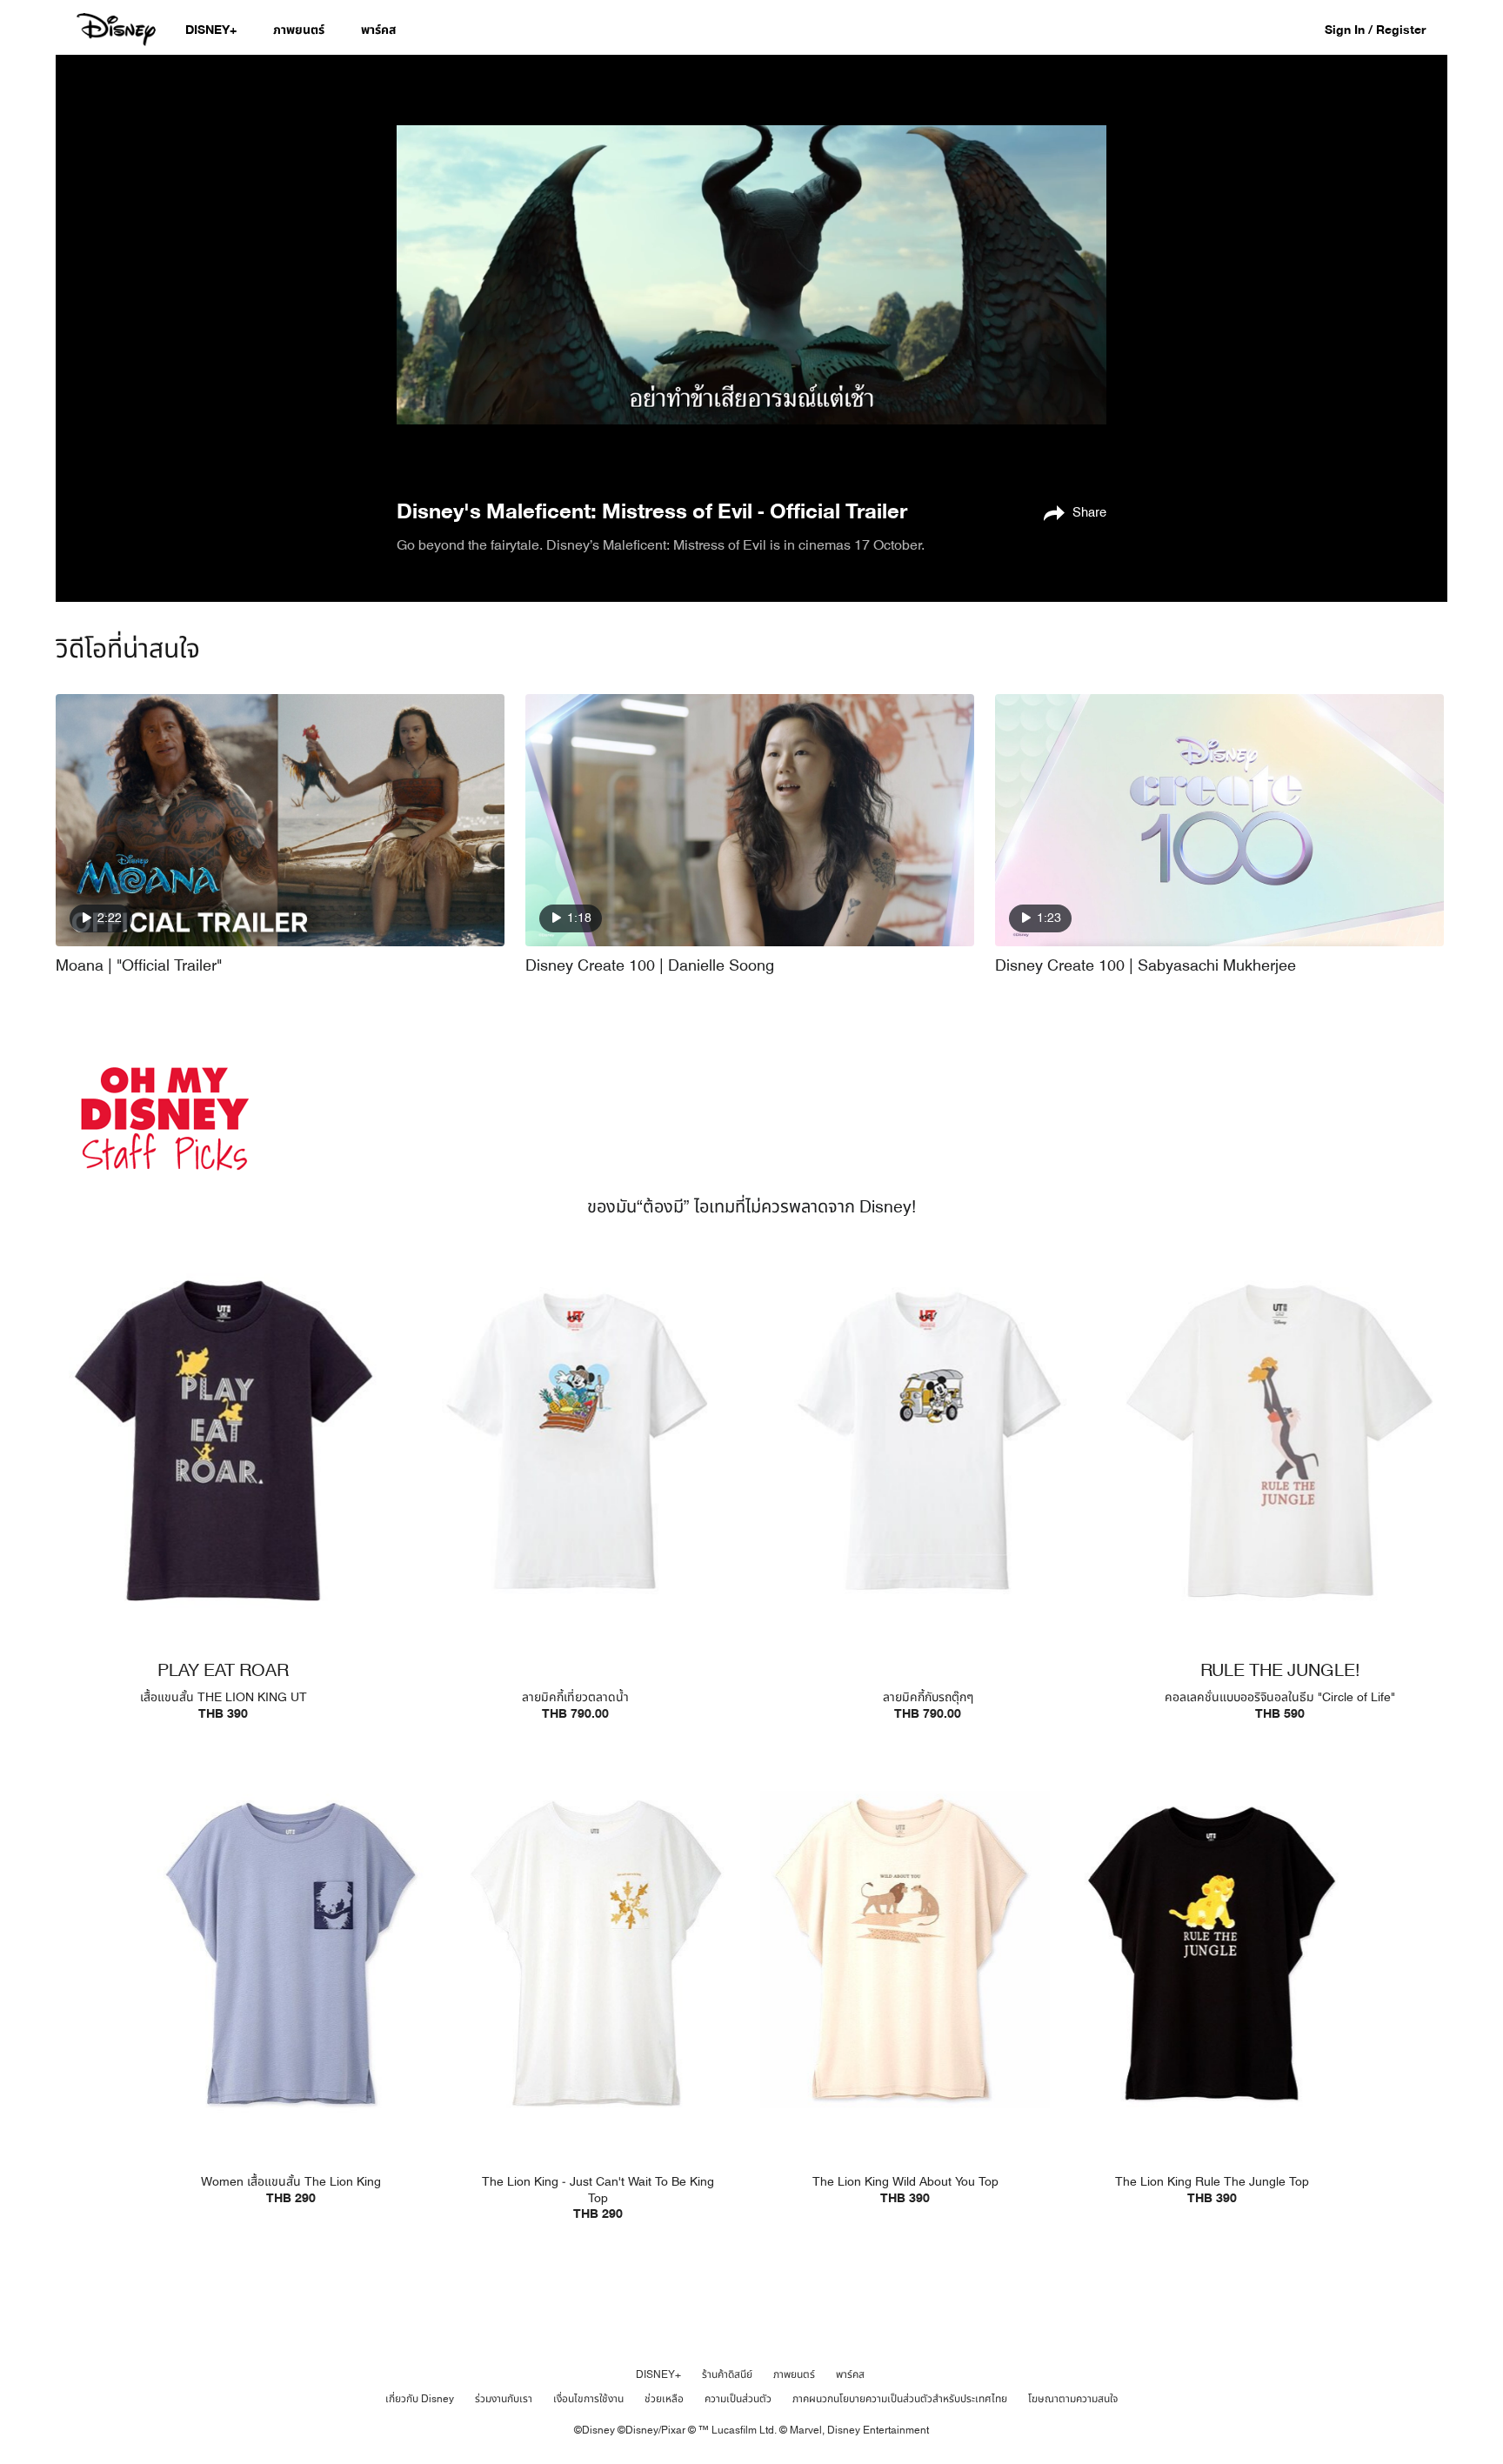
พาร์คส (850, 2374)
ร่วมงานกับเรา (504, 2399)
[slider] (751, 427)
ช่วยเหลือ (664, 2399)
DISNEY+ (658, 2374)
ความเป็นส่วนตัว (738, 2399)
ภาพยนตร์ (794, 2374)
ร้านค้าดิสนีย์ (727, 2374)
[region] (751, 275)
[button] (1384, 29)
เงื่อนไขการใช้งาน (588, 2399)
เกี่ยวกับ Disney (420, 2399)
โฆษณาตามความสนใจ (1073, 2399)
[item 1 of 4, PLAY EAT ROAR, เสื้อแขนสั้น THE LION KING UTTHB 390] (223, 1441)
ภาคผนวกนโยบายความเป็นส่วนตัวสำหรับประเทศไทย (900, 2399)
